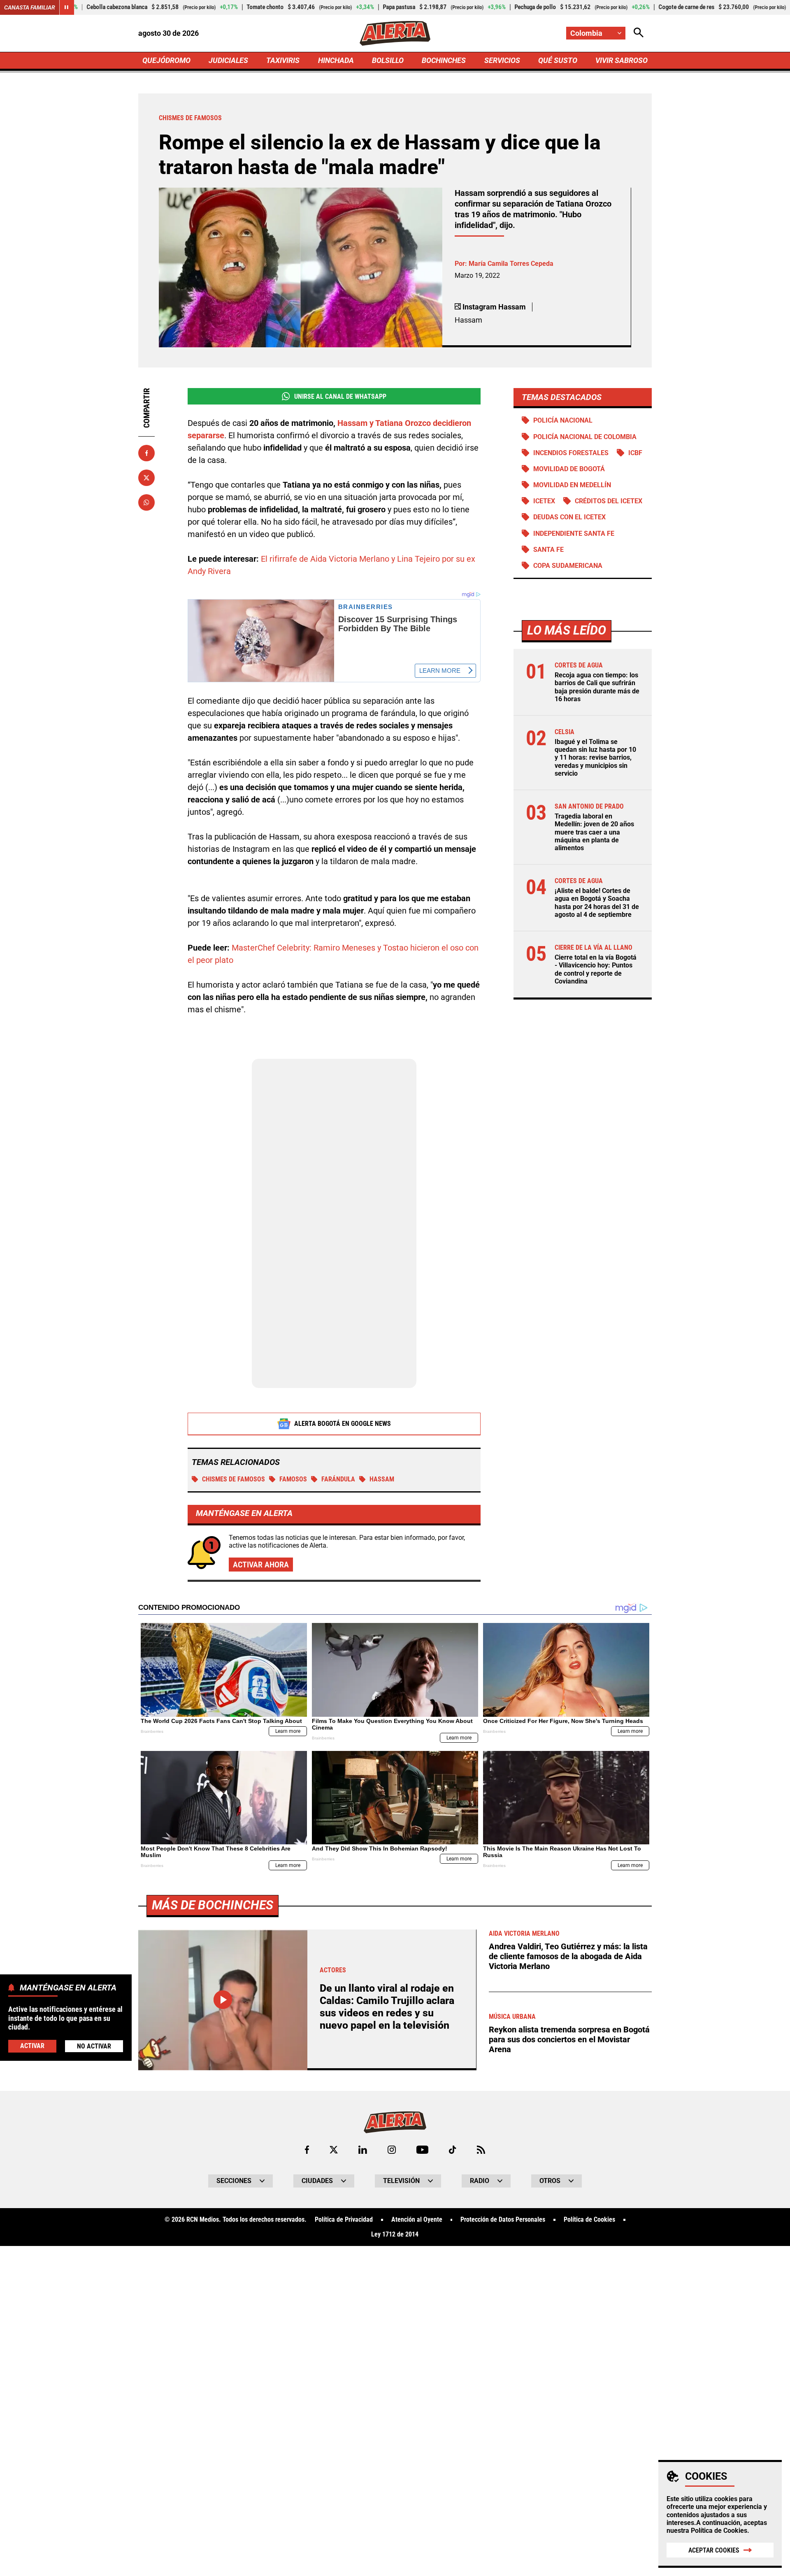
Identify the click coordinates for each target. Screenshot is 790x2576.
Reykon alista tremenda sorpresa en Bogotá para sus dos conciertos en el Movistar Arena (569, 2039)
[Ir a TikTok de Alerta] (452, 2150)
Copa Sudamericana (568, 566)
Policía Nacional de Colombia (585, 437)
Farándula (338, 1479)
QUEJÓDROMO (166, 60)
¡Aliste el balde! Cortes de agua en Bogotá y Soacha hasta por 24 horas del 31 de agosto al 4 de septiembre (597, 903)
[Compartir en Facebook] (146, 453)
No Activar (94, 2046)
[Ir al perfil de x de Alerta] (334, 2150)
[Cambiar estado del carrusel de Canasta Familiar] (67, 7)
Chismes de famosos (234, 1479)
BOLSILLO (388, 60)
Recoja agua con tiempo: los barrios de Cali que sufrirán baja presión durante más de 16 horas (597, 687)
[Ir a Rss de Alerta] (481, 2150)
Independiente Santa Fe (574, 534)
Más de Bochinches (213, 1905)
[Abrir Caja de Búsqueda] (639, 33)
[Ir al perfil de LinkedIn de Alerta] (363, 2150)
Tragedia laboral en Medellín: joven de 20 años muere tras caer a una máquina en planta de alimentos (594, 832)
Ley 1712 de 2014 (395, 2234)
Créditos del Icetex (609, 501)
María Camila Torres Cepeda (511, 264)
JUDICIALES (228, 60)
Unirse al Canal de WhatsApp (340, 396)
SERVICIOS (502, 60)
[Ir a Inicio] (395, 33)
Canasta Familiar (30, 7)
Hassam (382, 1479)
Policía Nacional (563, 420)
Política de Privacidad (344, 2220)
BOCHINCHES (444, 60)
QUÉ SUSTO (558, 60)
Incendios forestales (571, 453)
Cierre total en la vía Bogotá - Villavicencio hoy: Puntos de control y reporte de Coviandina (596, 969)
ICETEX (544, 501)
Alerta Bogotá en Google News (343, 1424)
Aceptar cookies (714, 2550)
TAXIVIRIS (283, 60)
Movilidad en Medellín (572, 485)
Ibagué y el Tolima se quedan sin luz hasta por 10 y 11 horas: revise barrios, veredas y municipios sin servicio (595, 758)
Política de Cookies (719, 2531)
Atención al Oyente (417, 2220)
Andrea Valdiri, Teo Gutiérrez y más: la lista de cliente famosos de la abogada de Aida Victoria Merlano (568, 1956)
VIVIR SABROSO (622, 60)
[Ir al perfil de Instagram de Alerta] (392, 2150)
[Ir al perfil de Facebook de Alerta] (307, 2150)
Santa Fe (548, 550)
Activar (32, 2046)
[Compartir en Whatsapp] (146, 502)
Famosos (293, 1479)
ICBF (635, 453)
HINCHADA (336, 60)
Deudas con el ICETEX (569, 517)
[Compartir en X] (146, 478)
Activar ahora (261, 1565)
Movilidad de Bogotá (569, 469)
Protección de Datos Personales (503, 2220)
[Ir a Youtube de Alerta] (422, 2150)
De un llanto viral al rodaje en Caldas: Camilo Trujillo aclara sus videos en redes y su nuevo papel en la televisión (387, 2007)
